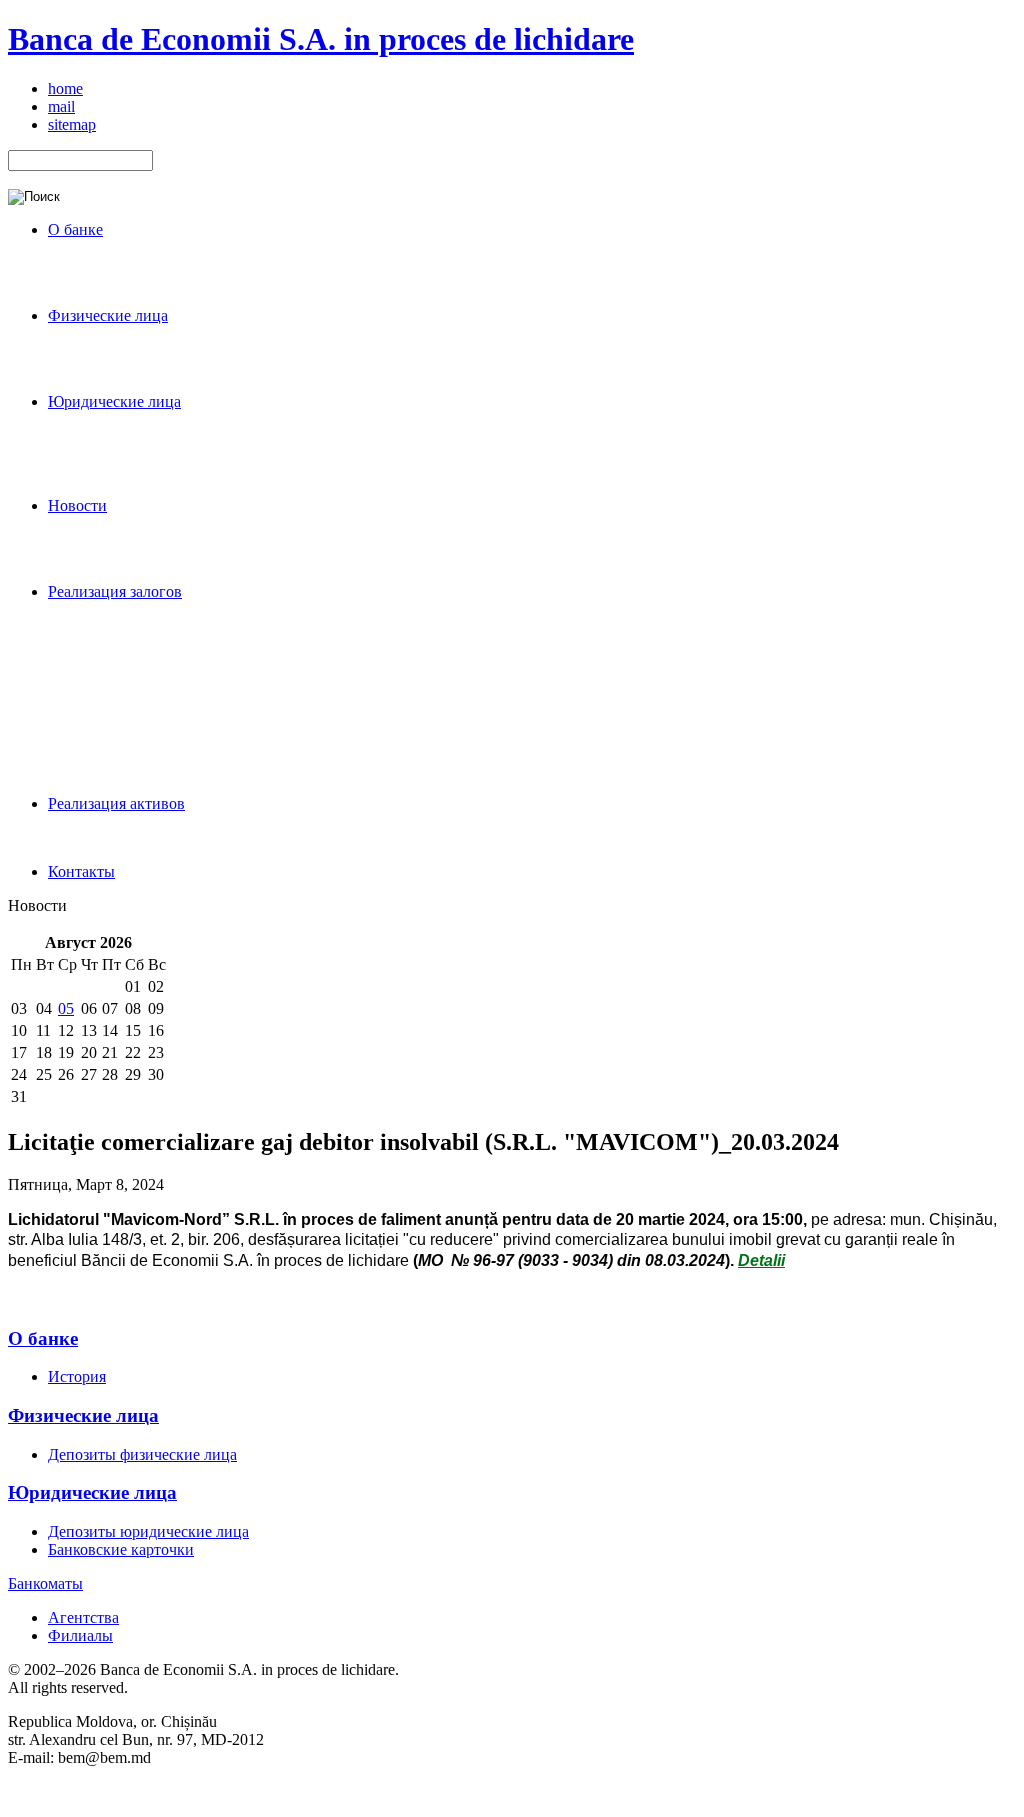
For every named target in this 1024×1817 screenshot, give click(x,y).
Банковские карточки (121, 1549)
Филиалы (80, 1635)
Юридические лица (92, 1492)
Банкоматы (45, 1583)
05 (66, 1008)
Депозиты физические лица (142, 1454)
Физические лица (83, 1415)
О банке (43, 1338)
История (77, 1376)
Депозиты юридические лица (148, 1531)
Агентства (83, 1617)
